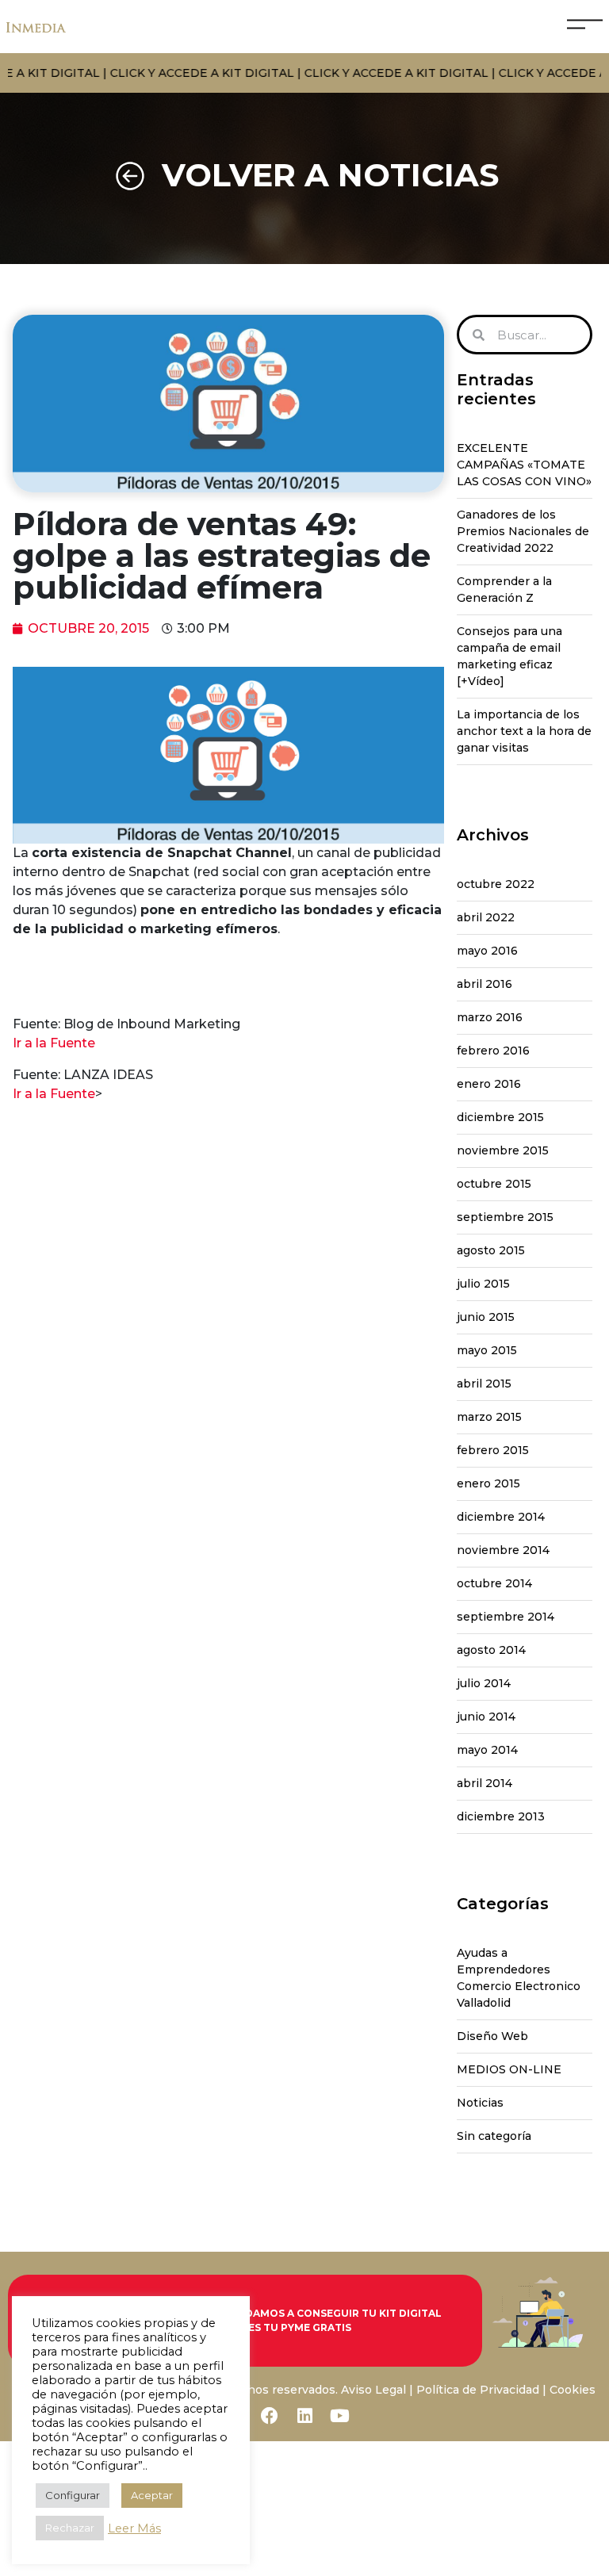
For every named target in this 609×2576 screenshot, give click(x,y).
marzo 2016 (490, 1017)
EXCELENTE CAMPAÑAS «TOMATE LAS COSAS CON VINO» (524, 465)
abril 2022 (486, 917)
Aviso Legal (373, 2390)
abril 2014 (485, 1783)
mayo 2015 (487, 1350)
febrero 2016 (493, 1051)
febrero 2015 (493, 1450)
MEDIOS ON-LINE (509, 2069)
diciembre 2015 (500, 1117)
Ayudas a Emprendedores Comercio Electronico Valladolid (519, 1978)
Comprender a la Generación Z (504, 589)
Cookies (573, 2390)
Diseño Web (492, 2036)
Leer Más (134, 2528)
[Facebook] (270, 2416)
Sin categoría (494, 2136)
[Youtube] (339, 2416)
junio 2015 (486, 1317)
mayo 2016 (487, 951)
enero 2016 (489, 1084)
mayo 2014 (487, 1750)
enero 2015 (488, 1483)
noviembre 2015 (503, 1150)
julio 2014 (484, 1683)
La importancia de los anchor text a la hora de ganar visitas (524, 731)
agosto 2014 (491, 1650)
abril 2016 (485, 984)
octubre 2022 (496, 884)
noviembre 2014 (503, 1550)
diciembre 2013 (501, 1816)
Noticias (480, 2103)
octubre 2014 (494, 1583)
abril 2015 (484, 1384)
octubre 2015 (494, 1184)
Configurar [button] (73, 2495)
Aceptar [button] (152, 2495)
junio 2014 (486, 1717)
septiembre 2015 (505, 1217)
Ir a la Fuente (54, 1043)
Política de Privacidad (478, 2390)
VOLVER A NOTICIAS (330, 175)
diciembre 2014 (501, 1517)
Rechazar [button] (70, 2528)
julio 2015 (483, 1284)
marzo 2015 (489, 1417)
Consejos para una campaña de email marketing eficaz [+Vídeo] (509, 656)
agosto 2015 (491, 1250)
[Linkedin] (304, 2416)
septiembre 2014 (506, 1617)
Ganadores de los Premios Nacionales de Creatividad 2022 (523, 531)
